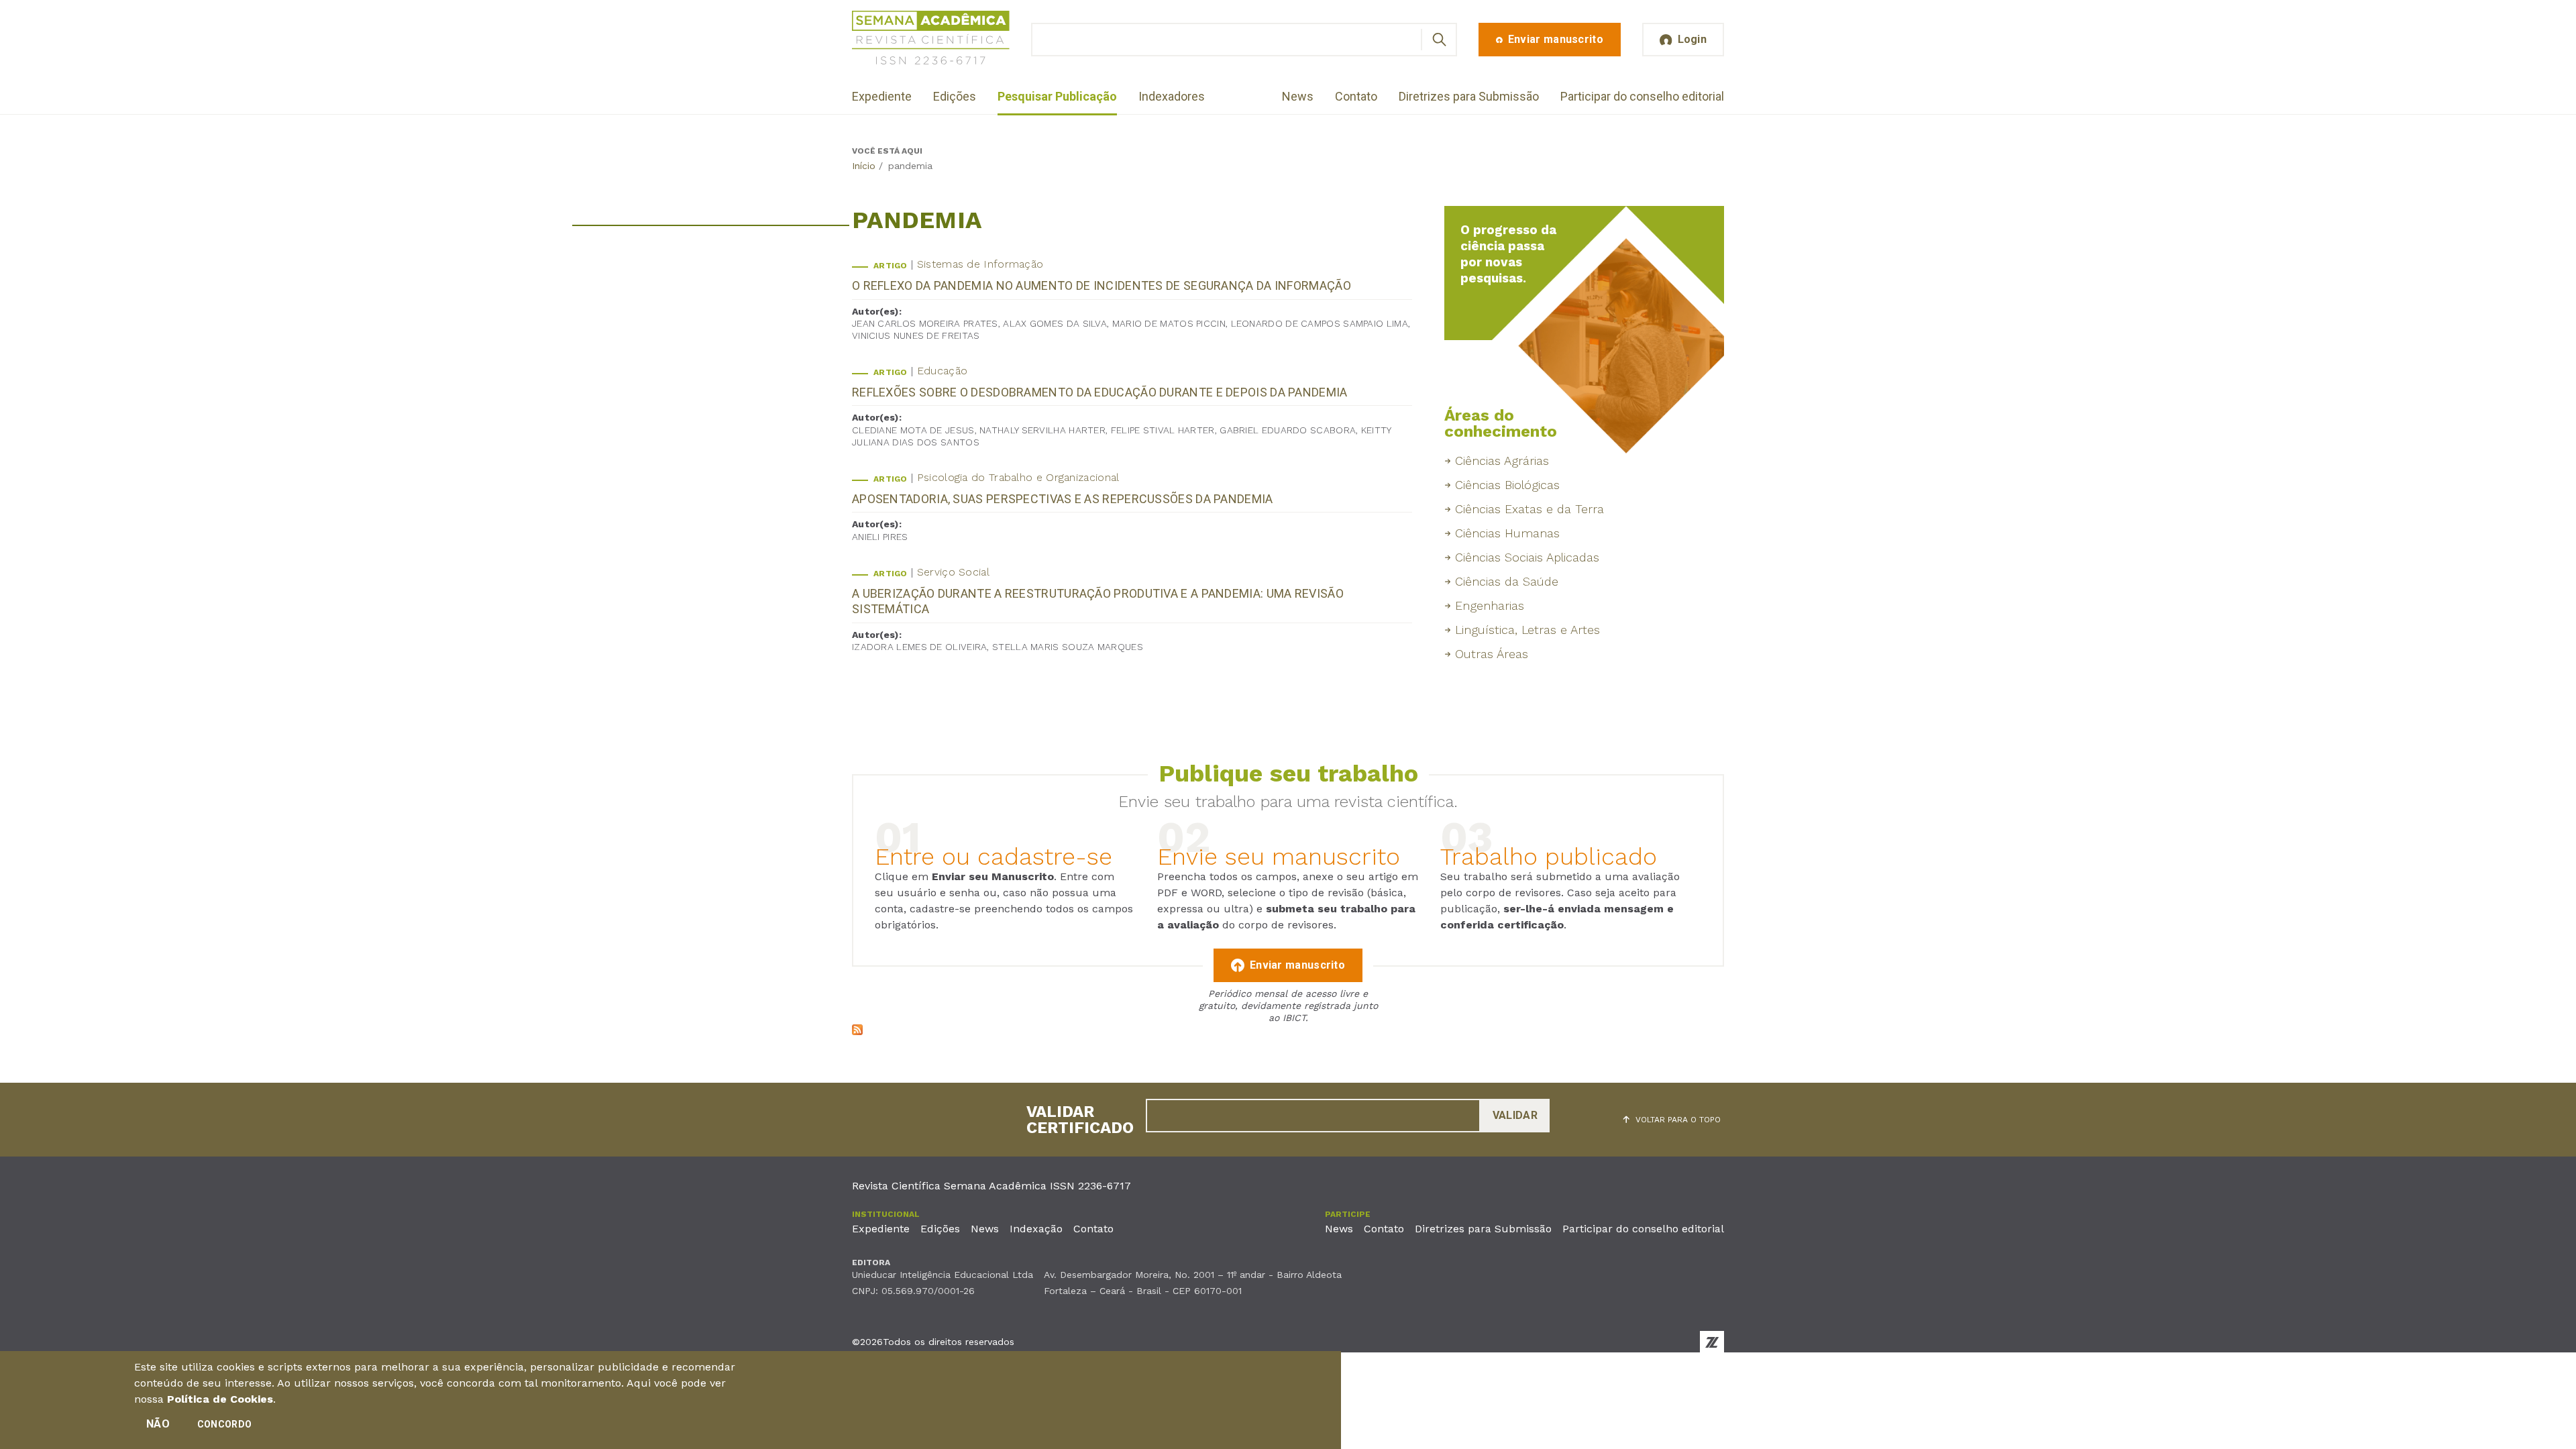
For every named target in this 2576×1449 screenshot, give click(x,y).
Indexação (1036, 1229)
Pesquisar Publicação (1057, 96)
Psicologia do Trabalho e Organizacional (1018, 477)
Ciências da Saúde (1507, 581)
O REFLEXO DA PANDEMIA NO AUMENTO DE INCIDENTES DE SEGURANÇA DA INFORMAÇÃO (1102, 285)
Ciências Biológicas (1507, 485)
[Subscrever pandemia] (857, 1031)
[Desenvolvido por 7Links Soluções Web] (1712, 1342)
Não (158, 1424)
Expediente (882, 96)
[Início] (931, 40)
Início (864, 166)
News (1298, 96)
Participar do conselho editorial (1642, 96)
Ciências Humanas (1507, 533)
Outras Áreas (1492, 654)
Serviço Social (953, 572)
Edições (955, 96)
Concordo (224, 1424)
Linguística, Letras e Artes (1527, 630)
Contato (1356, 96)
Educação (942, 371)
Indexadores (1172, 96)
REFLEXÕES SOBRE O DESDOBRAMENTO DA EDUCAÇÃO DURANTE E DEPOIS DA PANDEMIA (1100, 392)
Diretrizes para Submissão (1469, 96)
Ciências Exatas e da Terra (1529, 509)
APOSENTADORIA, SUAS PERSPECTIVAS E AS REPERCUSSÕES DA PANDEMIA (1063, 499)
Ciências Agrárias (1502, 461)
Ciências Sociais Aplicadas (1527, 557)
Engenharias (1490, 605)
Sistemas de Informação (980, 264)
